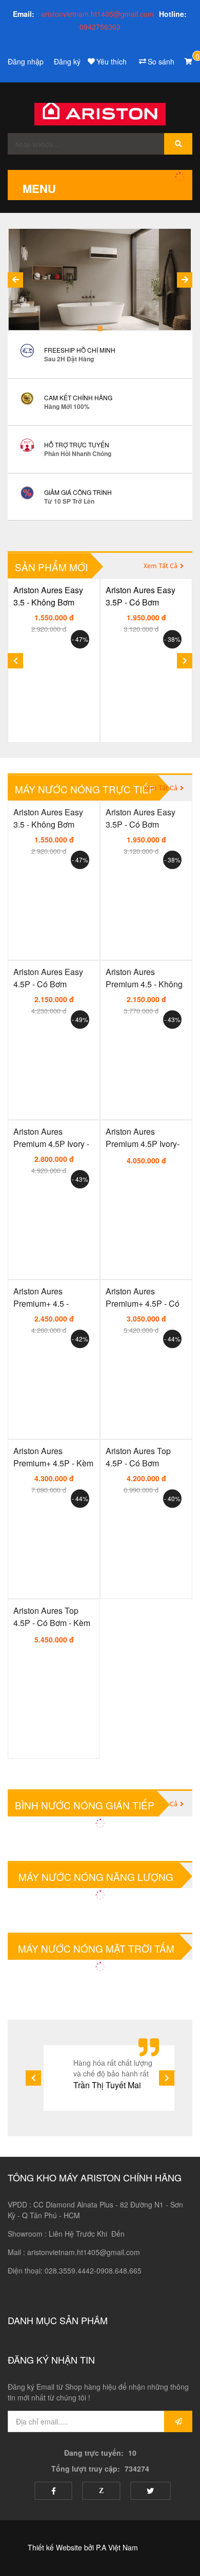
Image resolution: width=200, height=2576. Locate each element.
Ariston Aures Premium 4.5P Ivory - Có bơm (51, 1137)
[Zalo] (101, 2491)
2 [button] (79, 329)
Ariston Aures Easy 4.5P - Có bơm (48, 977)
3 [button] (90, 329)
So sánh (161, 61)
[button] (185, 280)
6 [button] (120, 329)
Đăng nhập (26, 61)
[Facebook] (54, 2491)
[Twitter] (150, 2491)
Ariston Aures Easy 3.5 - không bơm (48, 596)
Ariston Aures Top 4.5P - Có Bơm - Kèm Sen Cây (52, 1616)
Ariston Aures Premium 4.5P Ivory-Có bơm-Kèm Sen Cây (143, 1137)
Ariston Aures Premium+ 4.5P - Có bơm (143, 1297)
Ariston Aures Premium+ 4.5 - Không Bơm (41, 1297)
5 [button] (111, 329)
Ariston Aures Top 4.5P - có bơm (138, 1456)
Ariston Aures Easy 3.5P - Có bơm (141, 596)
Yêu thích (112, 61)
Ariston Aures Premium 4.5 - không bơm (144, 977)
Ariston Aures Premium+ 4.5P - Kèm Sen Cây (53, 1456)
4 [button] (100, 329)
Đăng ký (67, 61)
